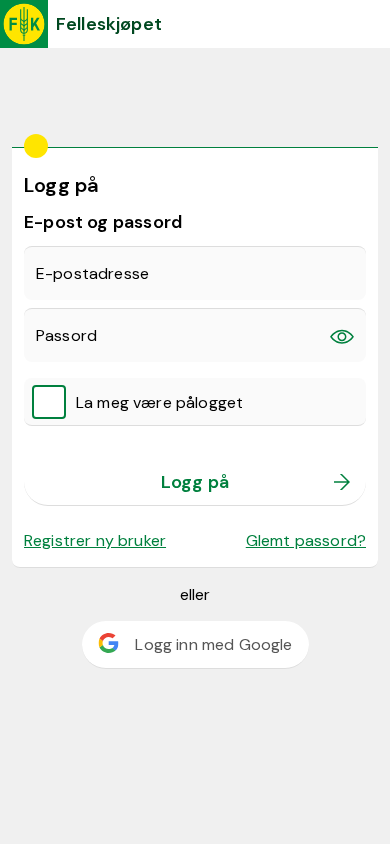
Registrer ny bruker (95, 540)
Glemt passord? (306, 540)
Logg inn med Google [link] (213, 644)
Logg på (195, 482)
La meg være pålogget (159, 402)
